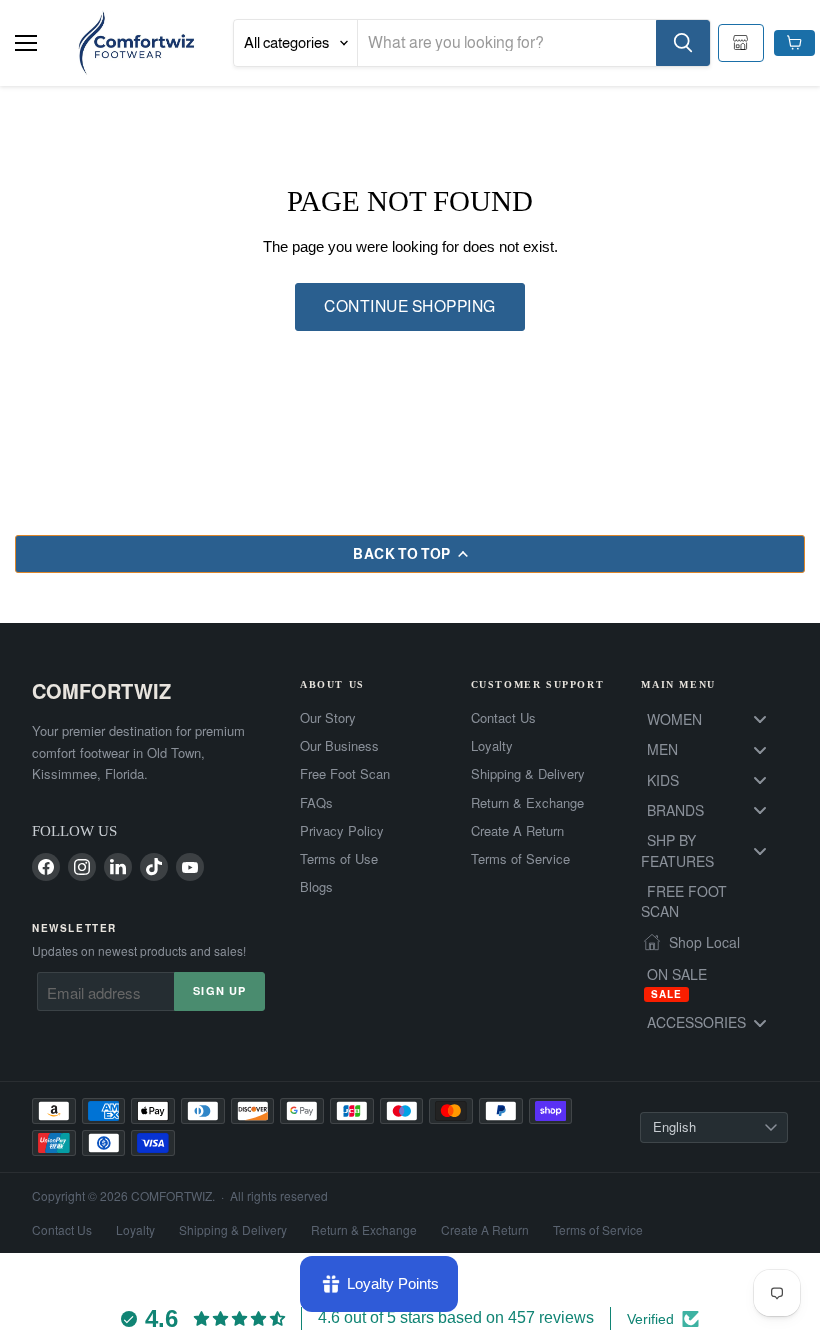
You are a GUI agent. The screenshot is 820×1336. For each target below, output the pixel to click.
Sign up (219, 990)
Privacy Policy (342, 831)
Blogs (316, 887)
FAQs (316, 803)
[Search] (683, 43)
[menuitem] (714, 719)
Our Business (339, 746)
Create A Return (517, 831)
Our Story (328, 718)
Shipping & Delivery (528, 774)
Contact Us (503, 718)
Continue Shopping (409, 306)
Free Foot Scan (345, 774)
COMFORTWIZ (101, 690)
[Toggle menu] (760, 719)
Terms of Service (520, 859)
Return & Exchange (527, 803)
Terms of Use (339, 859)
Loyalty (492, 746)
